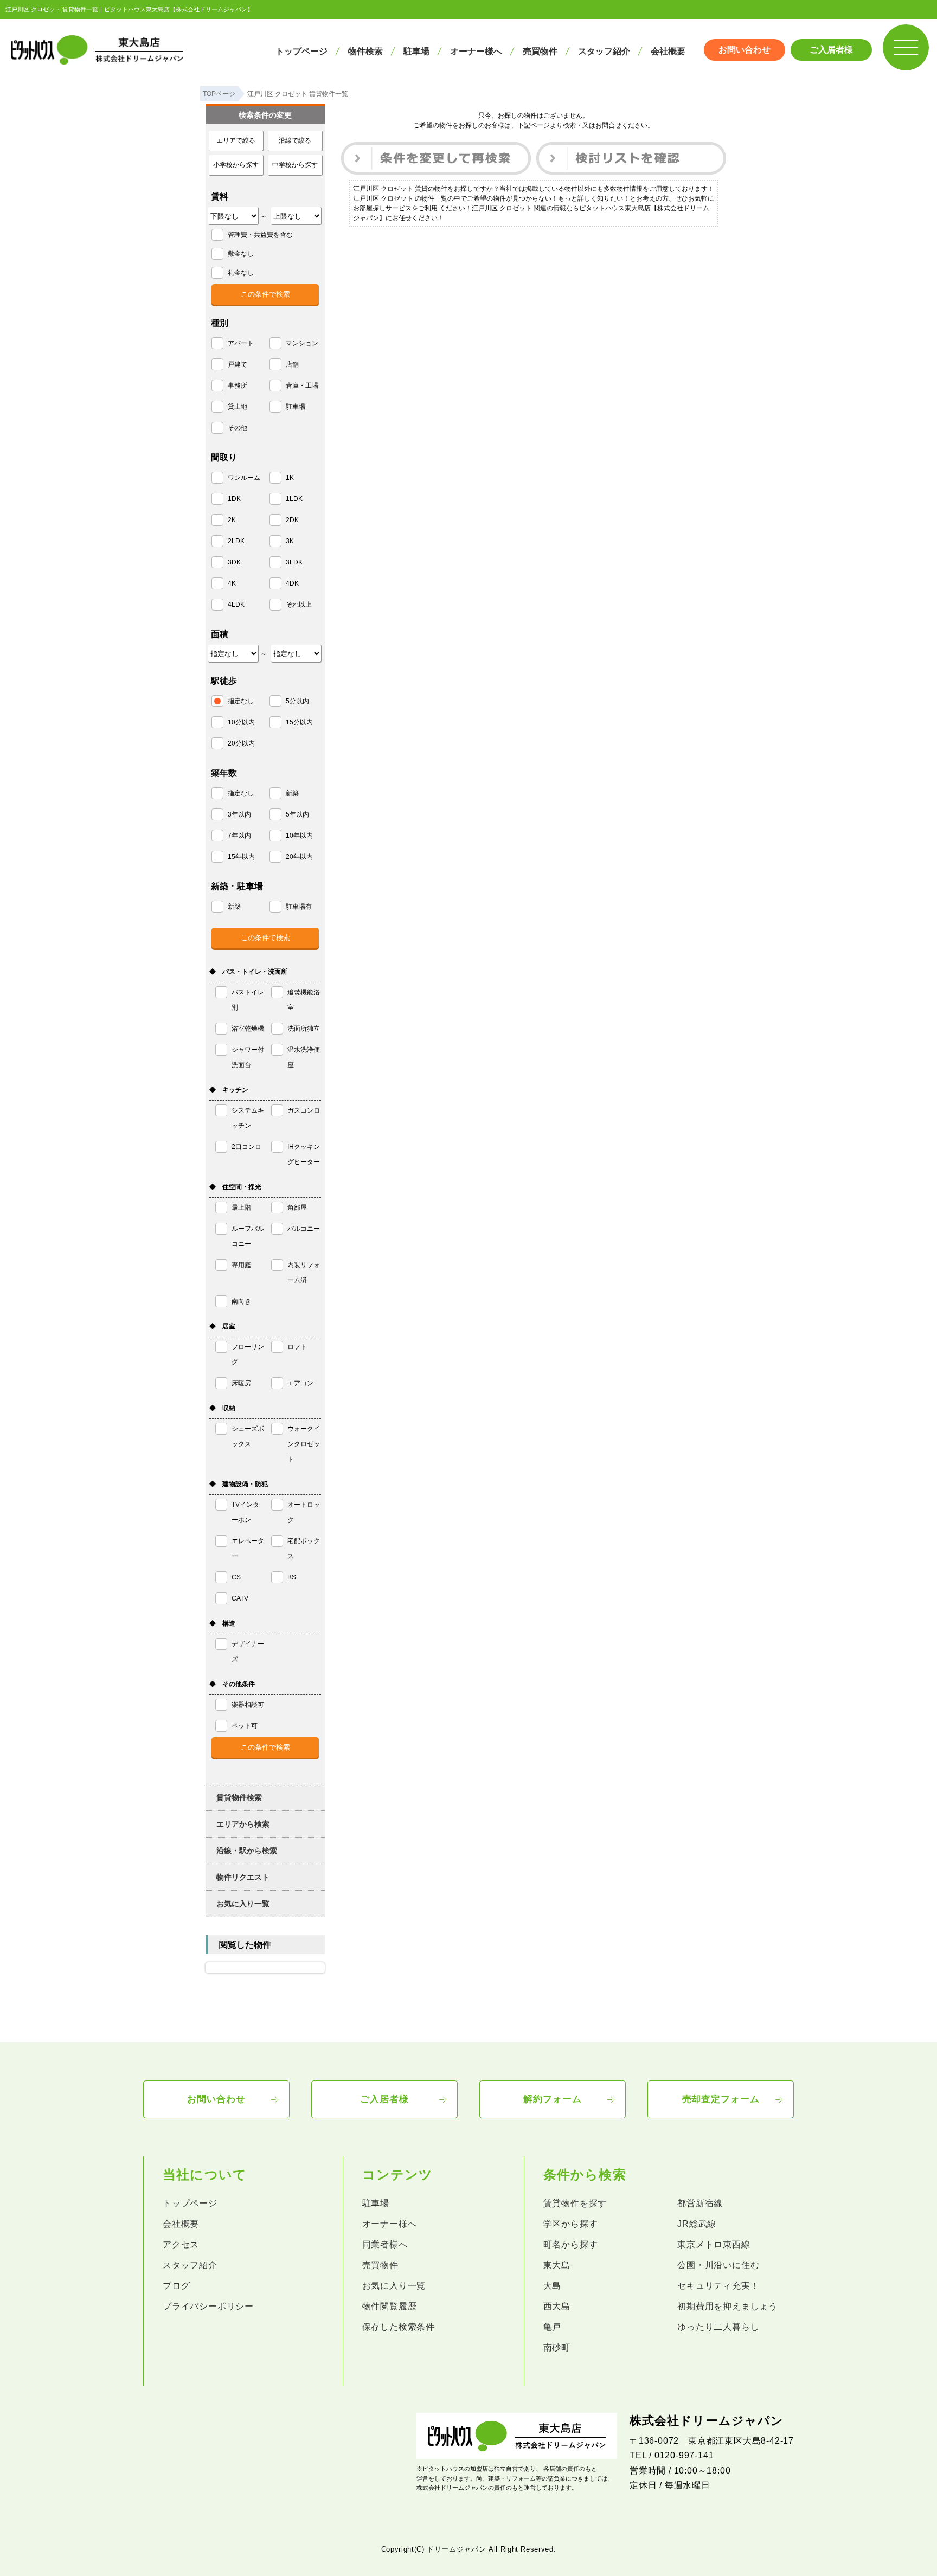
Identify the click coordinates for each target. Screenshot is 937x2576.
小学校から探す (236, 165)
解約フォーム (552, 2099)
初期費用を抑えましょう (727, 2306)
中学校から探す (295, 165)
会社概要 (668, 51)
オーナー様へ (476, 51)
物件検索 (365, 51)
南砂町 (557, 2347)
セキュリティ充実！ (718, 2286)
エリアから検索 (243, 1824)
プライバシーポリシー (208, 2306)
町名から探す (571, 2244)
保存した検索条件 (399, 2327)
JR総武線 (697, 2224)
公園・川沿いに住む (718, 2265)
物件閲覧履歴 (390, 2306)
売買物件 (540, 51)
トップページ (301, 51)
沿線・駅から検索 (247, 1851)
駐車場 (416, 51)
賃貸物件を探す (575, 2203)
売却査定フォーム (721, 2099)
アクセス (181, 2244)
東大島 (557, 2265)
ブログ (176, 2286)
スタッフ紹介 (604, 51)
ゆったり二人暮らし (718, 2327)
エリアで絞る (236, 140)
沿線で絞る (295, 140)
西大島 (557, 2306)
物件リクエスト (243, 1877)
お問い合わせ (745, 50)
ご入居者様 (831, 50)
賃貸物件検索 (239, 1797)
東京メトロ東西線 (714, 2244)
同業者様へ (385, 2244)
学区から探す (571, 2224)
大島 (553, 2286)
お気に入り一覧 (243, 1904)
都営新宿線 (700, 2203)
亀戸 (553, 2327)
